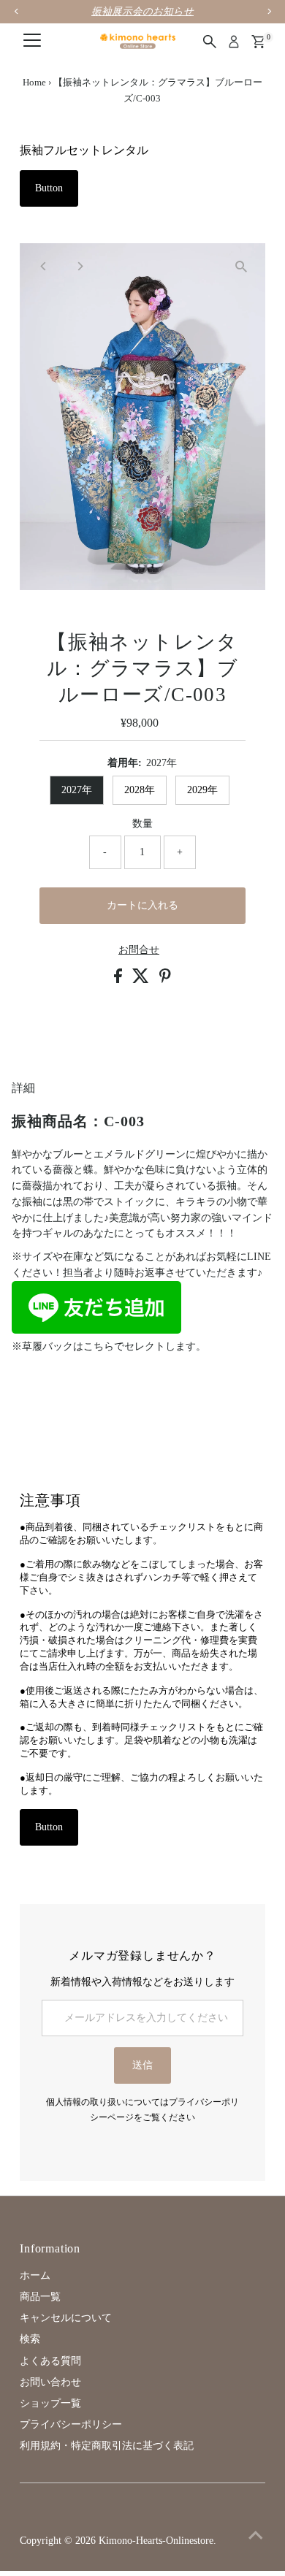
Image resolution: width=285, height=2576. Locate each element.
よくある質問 (50, 2361)
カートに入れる (142, 905)
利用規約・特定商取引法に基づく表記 (107, 2446)
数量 (142, 823)
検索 (30, 2339)
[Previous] (43, 266)
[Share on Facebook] (119, 980)
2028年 (140, 790)
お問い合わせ (50, 2382)
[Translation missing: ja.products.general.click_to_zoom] (242, 267)
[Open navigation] (32, 42)
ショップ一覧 (50, 2403)
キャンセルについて (66, 2318)
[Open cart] (258, 42)
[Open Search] (210, 42)
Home (34, 82)
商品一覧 (40, 2297)
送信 (142, 2065)
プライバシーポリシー (71, 2424)
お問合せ (139, 950)
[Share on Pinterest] (165, 980)
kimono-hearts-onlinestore (156, 2541)
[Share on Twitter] (142, 980)
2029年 (202, 790)
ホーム (35, 2275)
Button (49, 188)
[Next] (79, 266)
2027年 (77, 790)
